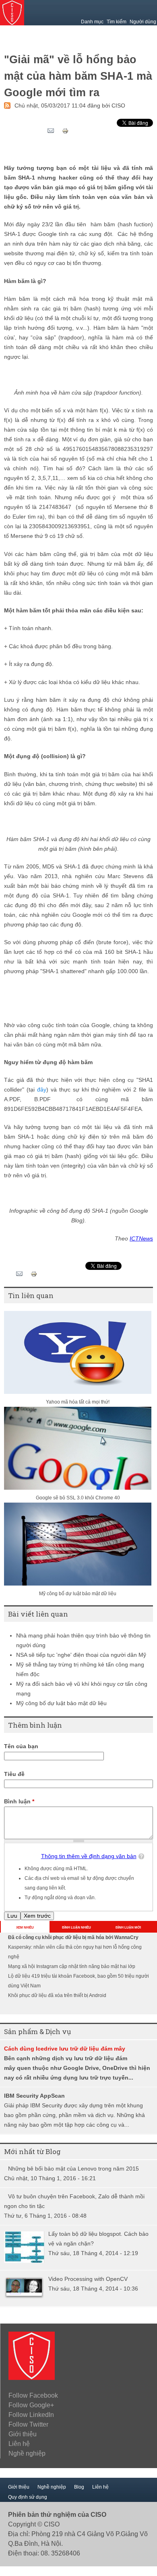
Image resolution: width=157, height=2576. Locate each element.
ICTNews (141, 1239)
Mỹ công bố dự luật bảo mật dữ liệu (78, 1594)
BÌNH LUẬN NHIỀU (76, 1928)
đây (42, 1090)
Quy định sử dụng (28, 2497)
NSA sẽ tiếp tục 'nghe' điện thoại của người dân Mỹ (81, 1655)
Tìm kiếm (117, 22)
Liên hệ (19, 2444)
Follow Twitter (28, 2424)
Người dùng (143, 22)
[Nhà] (32, 2378)
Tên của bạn (21, 1746)
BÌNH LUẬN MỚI (128, 1928)
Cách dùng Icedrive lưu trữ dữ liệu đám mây (65, 2049)
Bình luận (19, 1802)
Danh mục (92, 22)
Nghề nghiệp (27, 2453)
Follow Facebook (33, 2395)
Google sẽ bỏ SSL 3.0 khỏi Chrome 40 (78, 1498)
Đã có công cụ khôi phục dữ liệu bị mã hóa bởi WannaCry (73, 1937)
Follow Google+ (31, 2405)
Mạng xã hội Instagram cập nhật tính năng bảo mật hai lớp (72, 1966)
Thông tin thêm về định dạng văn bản (89, 1856)
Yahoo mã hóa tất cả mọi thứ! (78, 1402)
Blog (79, 2487)
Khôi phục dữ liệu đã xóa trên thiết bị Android (57, 1995)
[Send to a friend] (51, 133)
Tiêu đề (14, 1774)
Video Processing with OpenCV (88, 2279)
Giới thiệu (23, 2434)
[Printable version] (65, 132)
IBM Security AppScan (34, 2096)
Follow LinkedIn (31, 2415)
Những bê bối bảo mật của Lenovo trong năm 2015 (73, 2169)
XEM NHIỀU (25, 1928)
